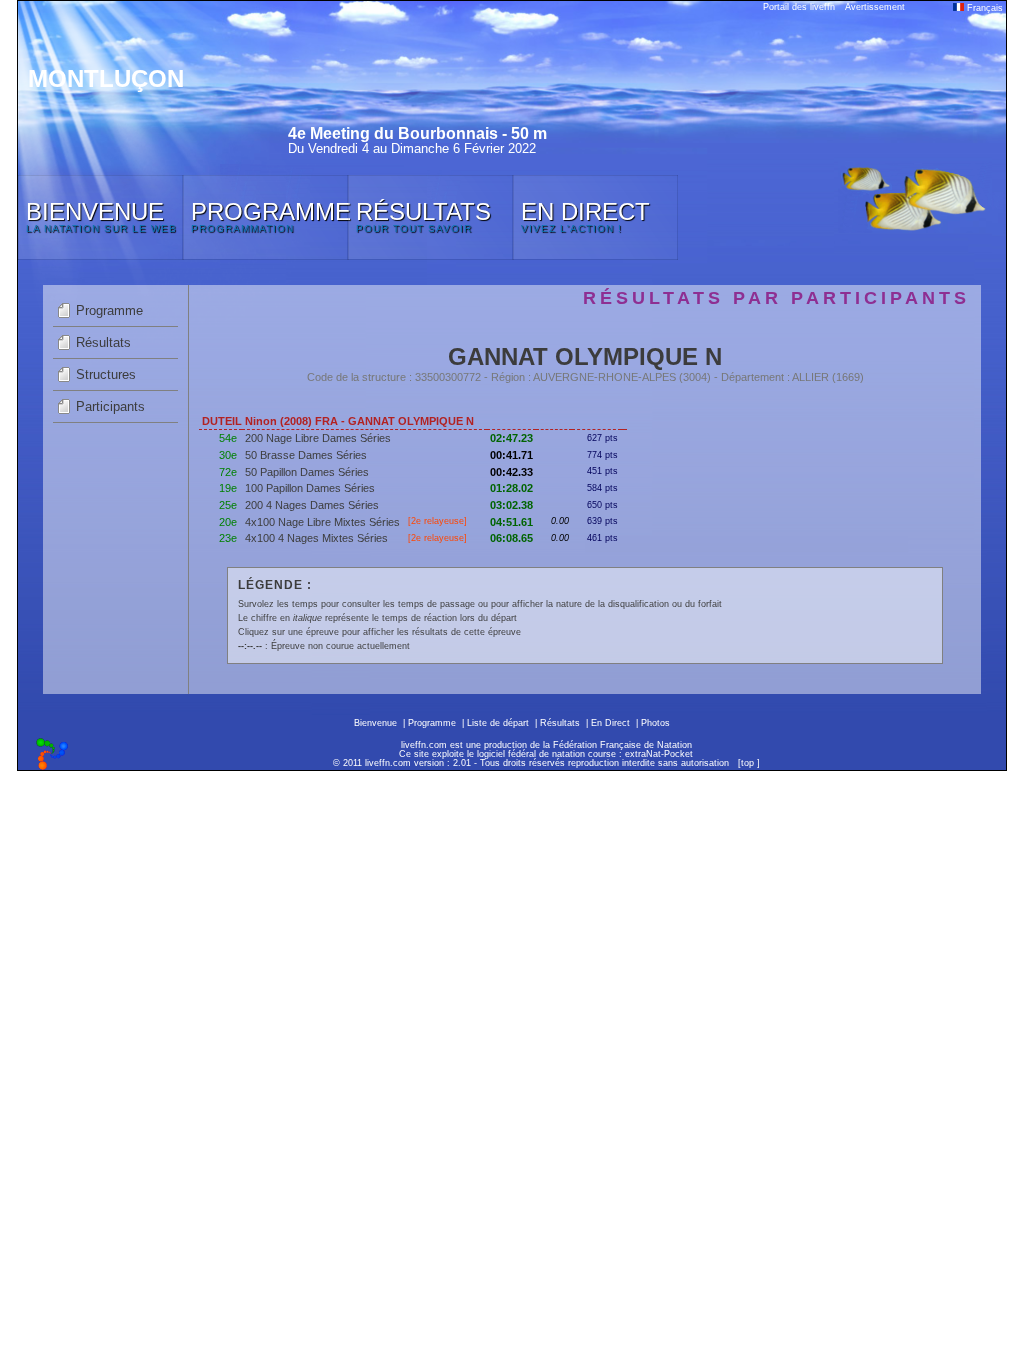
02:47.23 (511, 438)
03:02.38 (511, 505)
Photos (655, 723)
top (747, 763)
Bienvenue (375, 723)
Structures (106, 374)
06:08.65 (511, 538)
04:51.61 (511, 522)
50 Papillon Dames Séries (307, 472)
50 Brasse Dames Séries (306, 455)
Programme (109, 310)
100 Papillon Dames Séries (310, 488)
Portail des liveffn (799, 7)
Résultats (103, 342)
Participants (110, 406)
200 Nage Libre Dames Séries (318, 438)
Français (983, 8)
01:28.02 (511, 488)
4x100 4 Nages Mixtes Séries (316, 538)
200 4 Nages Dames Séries (312, 505)
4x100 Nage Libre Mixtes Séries (322, 522)
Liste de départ (498, 723)
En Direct (610, 723)
